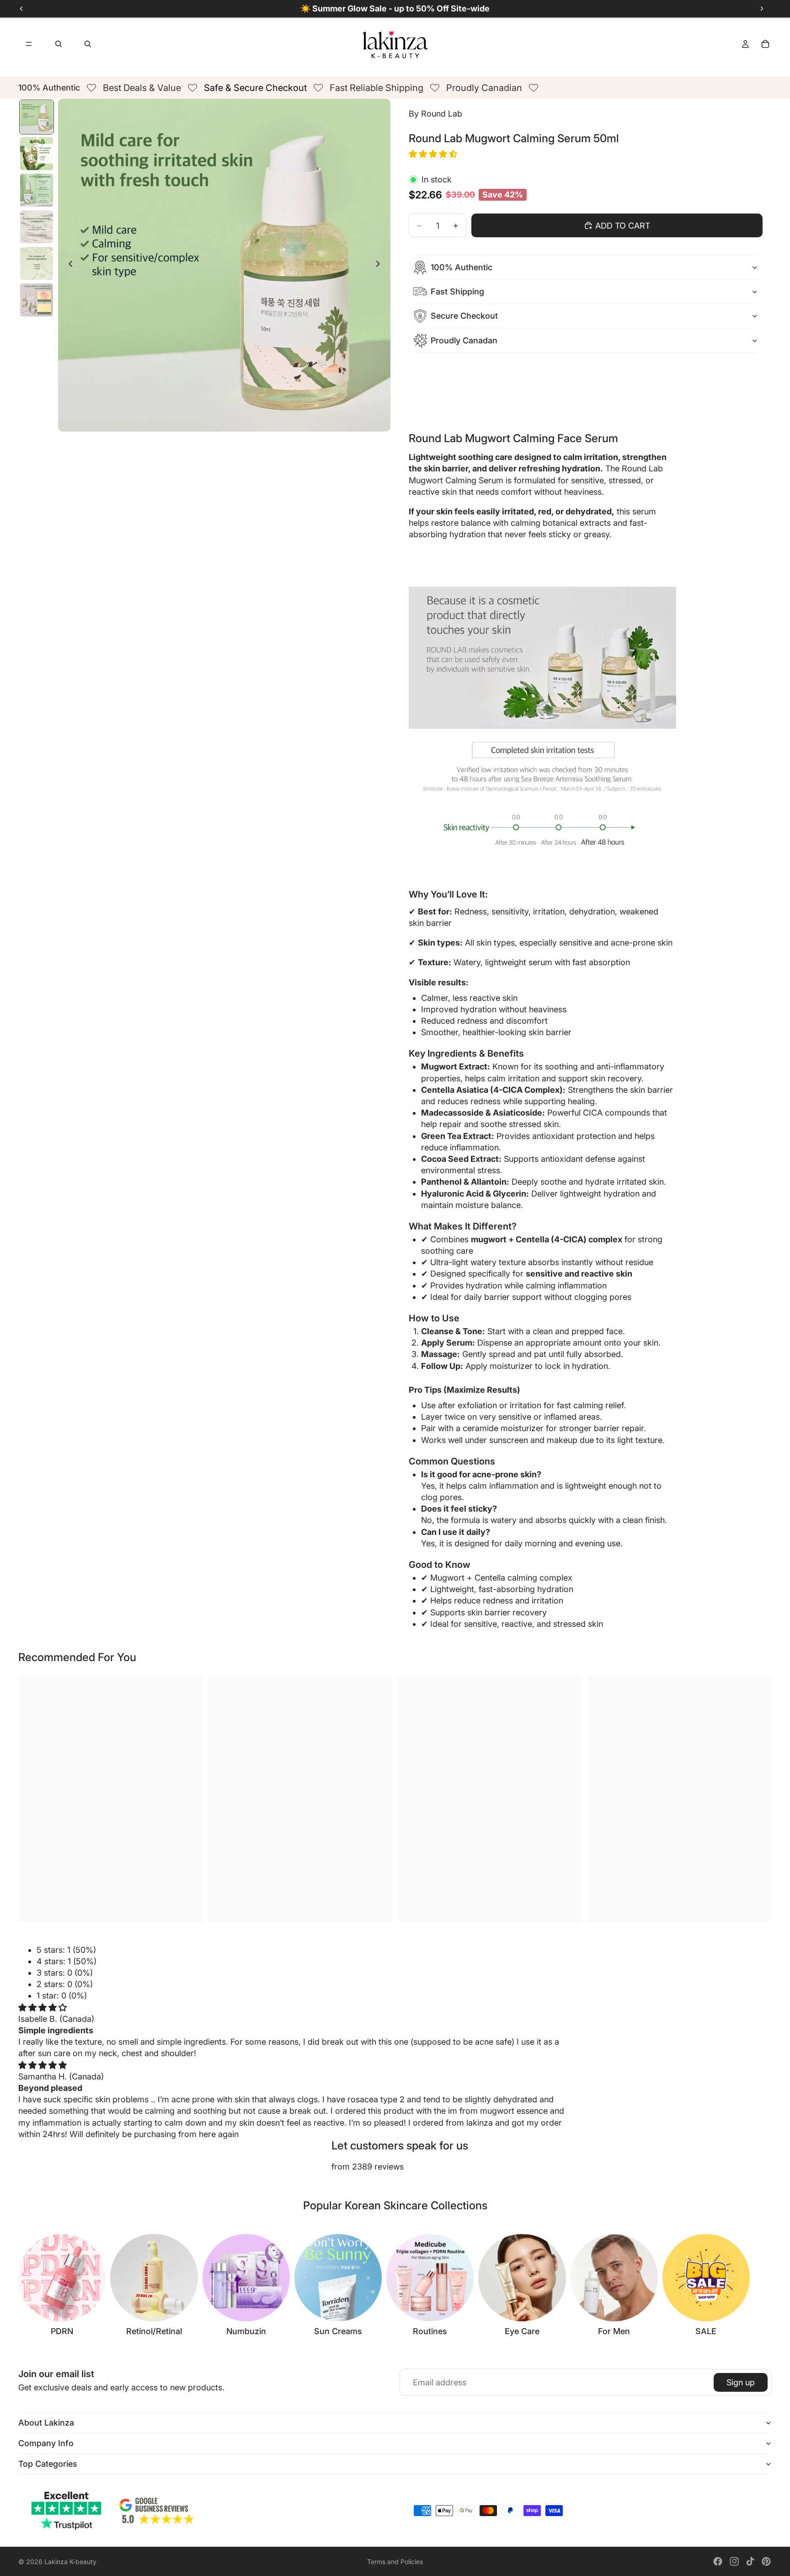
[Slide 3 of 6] (37, 190)
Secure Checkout (464, 316)
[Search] (59, 44)
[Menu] (29, 44)
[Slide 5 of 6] (37, 263)
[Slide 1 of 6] (37, 117)
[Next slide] (380, 265)
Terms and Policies (395, 2562)
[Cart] (765, 44)
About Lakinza (46, 2423)
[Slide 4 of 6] (37, 227)
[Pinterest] (766, 2561)
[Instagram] (734, 2561)
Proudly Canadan (464, 340)
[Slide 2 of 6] (37, 154)
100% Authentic (462, 267)
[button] (434, 154)
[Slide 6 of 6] (37, 300)
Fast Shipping (457, 291)
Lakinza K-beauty (70, 2562)
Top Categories (48, 2464)
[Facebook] (718, 2561)
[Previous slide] (68, 265)
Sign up (741, 2382)
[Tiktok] (750, 2561)
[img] (43, 2007)
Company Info (46, 2443)
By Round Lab (435, 114)
